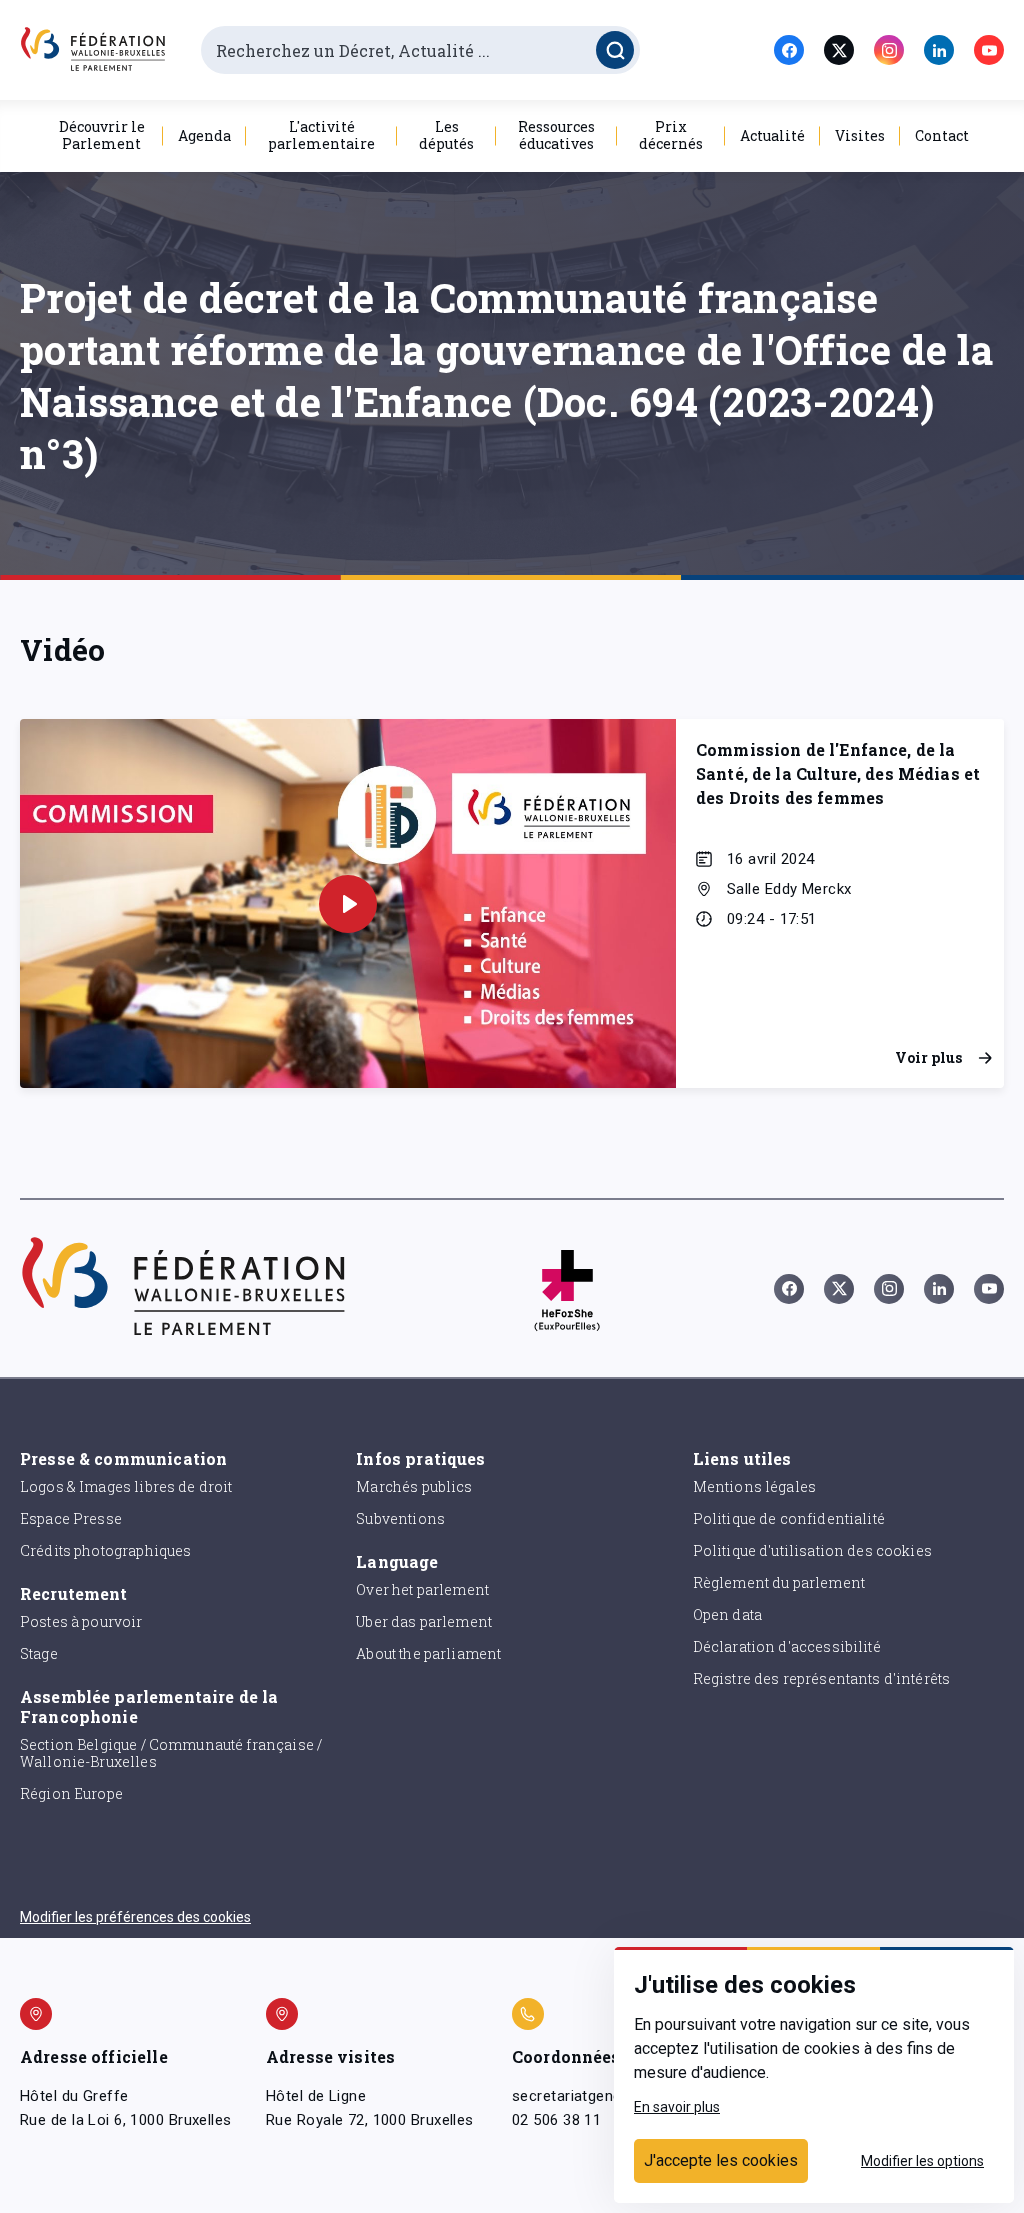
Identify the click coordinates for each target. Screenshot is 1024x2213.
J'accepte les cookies (721, 2160)
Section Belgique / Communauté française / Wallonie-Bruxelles (171, 1753)
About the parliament (428, 1653)
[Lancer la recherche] (615, 50)
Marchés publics (414, 1486)
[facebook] (789, 50)
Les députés (446, 135)
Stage (39, 1653)
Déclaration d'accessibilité (787, 1646)
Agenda (204, 135)
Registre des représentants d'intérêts (822, 1678)
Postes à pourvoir (81, 1621)
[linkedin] (939, 50)
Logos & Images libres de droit (126, 1486)
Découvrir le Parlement (102, 135)
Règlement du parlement (779, 1582)
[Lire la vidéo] (348, 904)
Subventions (400, 1518)
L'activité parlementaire (321, 135)
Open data (727, 1614)
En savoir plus (677, 2107)
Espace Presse (71, 1518)
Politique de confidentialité (789, 1518)
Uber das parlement (424, 1621)
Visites (860, 135)
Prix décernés (671, 135)
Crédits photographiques (105, 1550)
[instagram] (889, 50)
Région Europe (71, 1793)
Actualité (772, 135)
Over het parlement (422, 1589)
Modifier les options (922, 2161)
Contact (942, 135)
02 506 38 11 (556, 2120)
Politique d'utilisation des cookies (812, 1550)
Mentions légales (754, 1486)
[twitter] (839, 50)
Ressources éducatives (556, 135)
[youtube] (989, 50)
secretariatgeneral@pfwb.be (610, 2096)
